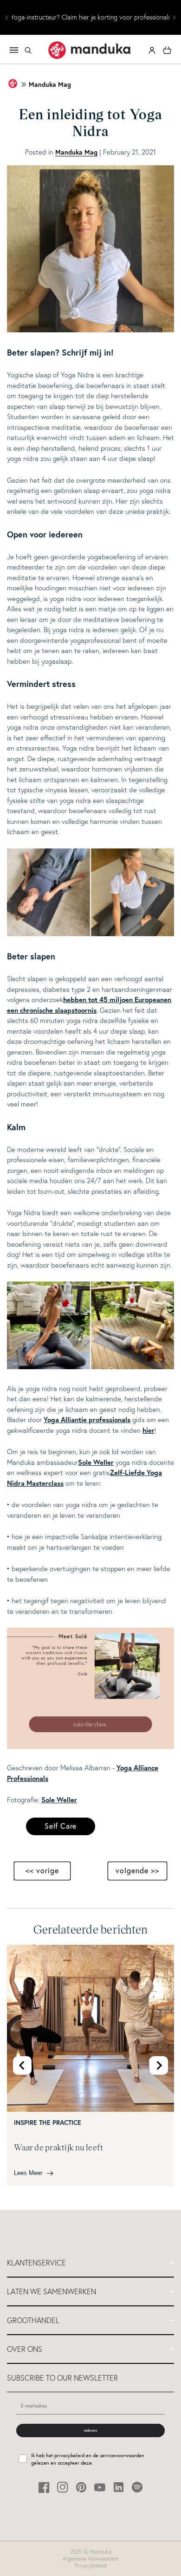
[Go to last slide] (22, 2065)
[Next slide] (159, 2065)
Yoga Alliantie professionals (87, 1420)
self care (61, 1826)
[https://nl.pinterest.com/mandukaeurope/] (81, 2487)
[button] (28, 50)
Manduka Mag (50, 85)
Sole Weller (96, 1462)
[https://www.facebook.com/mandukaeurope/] (44, 2487)
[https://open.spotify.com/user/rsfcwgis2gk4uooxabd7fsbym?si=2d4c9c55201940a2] (137, 2487)
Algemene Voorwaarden (90, 2559)
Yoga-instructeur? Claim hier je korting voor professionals (91, 17)
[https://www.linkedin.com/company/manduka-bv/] (119, 2487)
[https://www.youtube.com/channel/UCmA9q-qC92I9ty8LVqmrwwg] (100, 2487)
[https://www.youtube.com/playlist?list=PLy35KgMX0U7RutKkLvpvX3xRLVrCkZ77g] (90, 1746)
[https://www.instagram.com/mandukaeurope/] (63, 2487)
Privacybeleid (91, 2566)
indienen (90, 2430)
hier (149, 1430)
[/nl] (90, 50)
